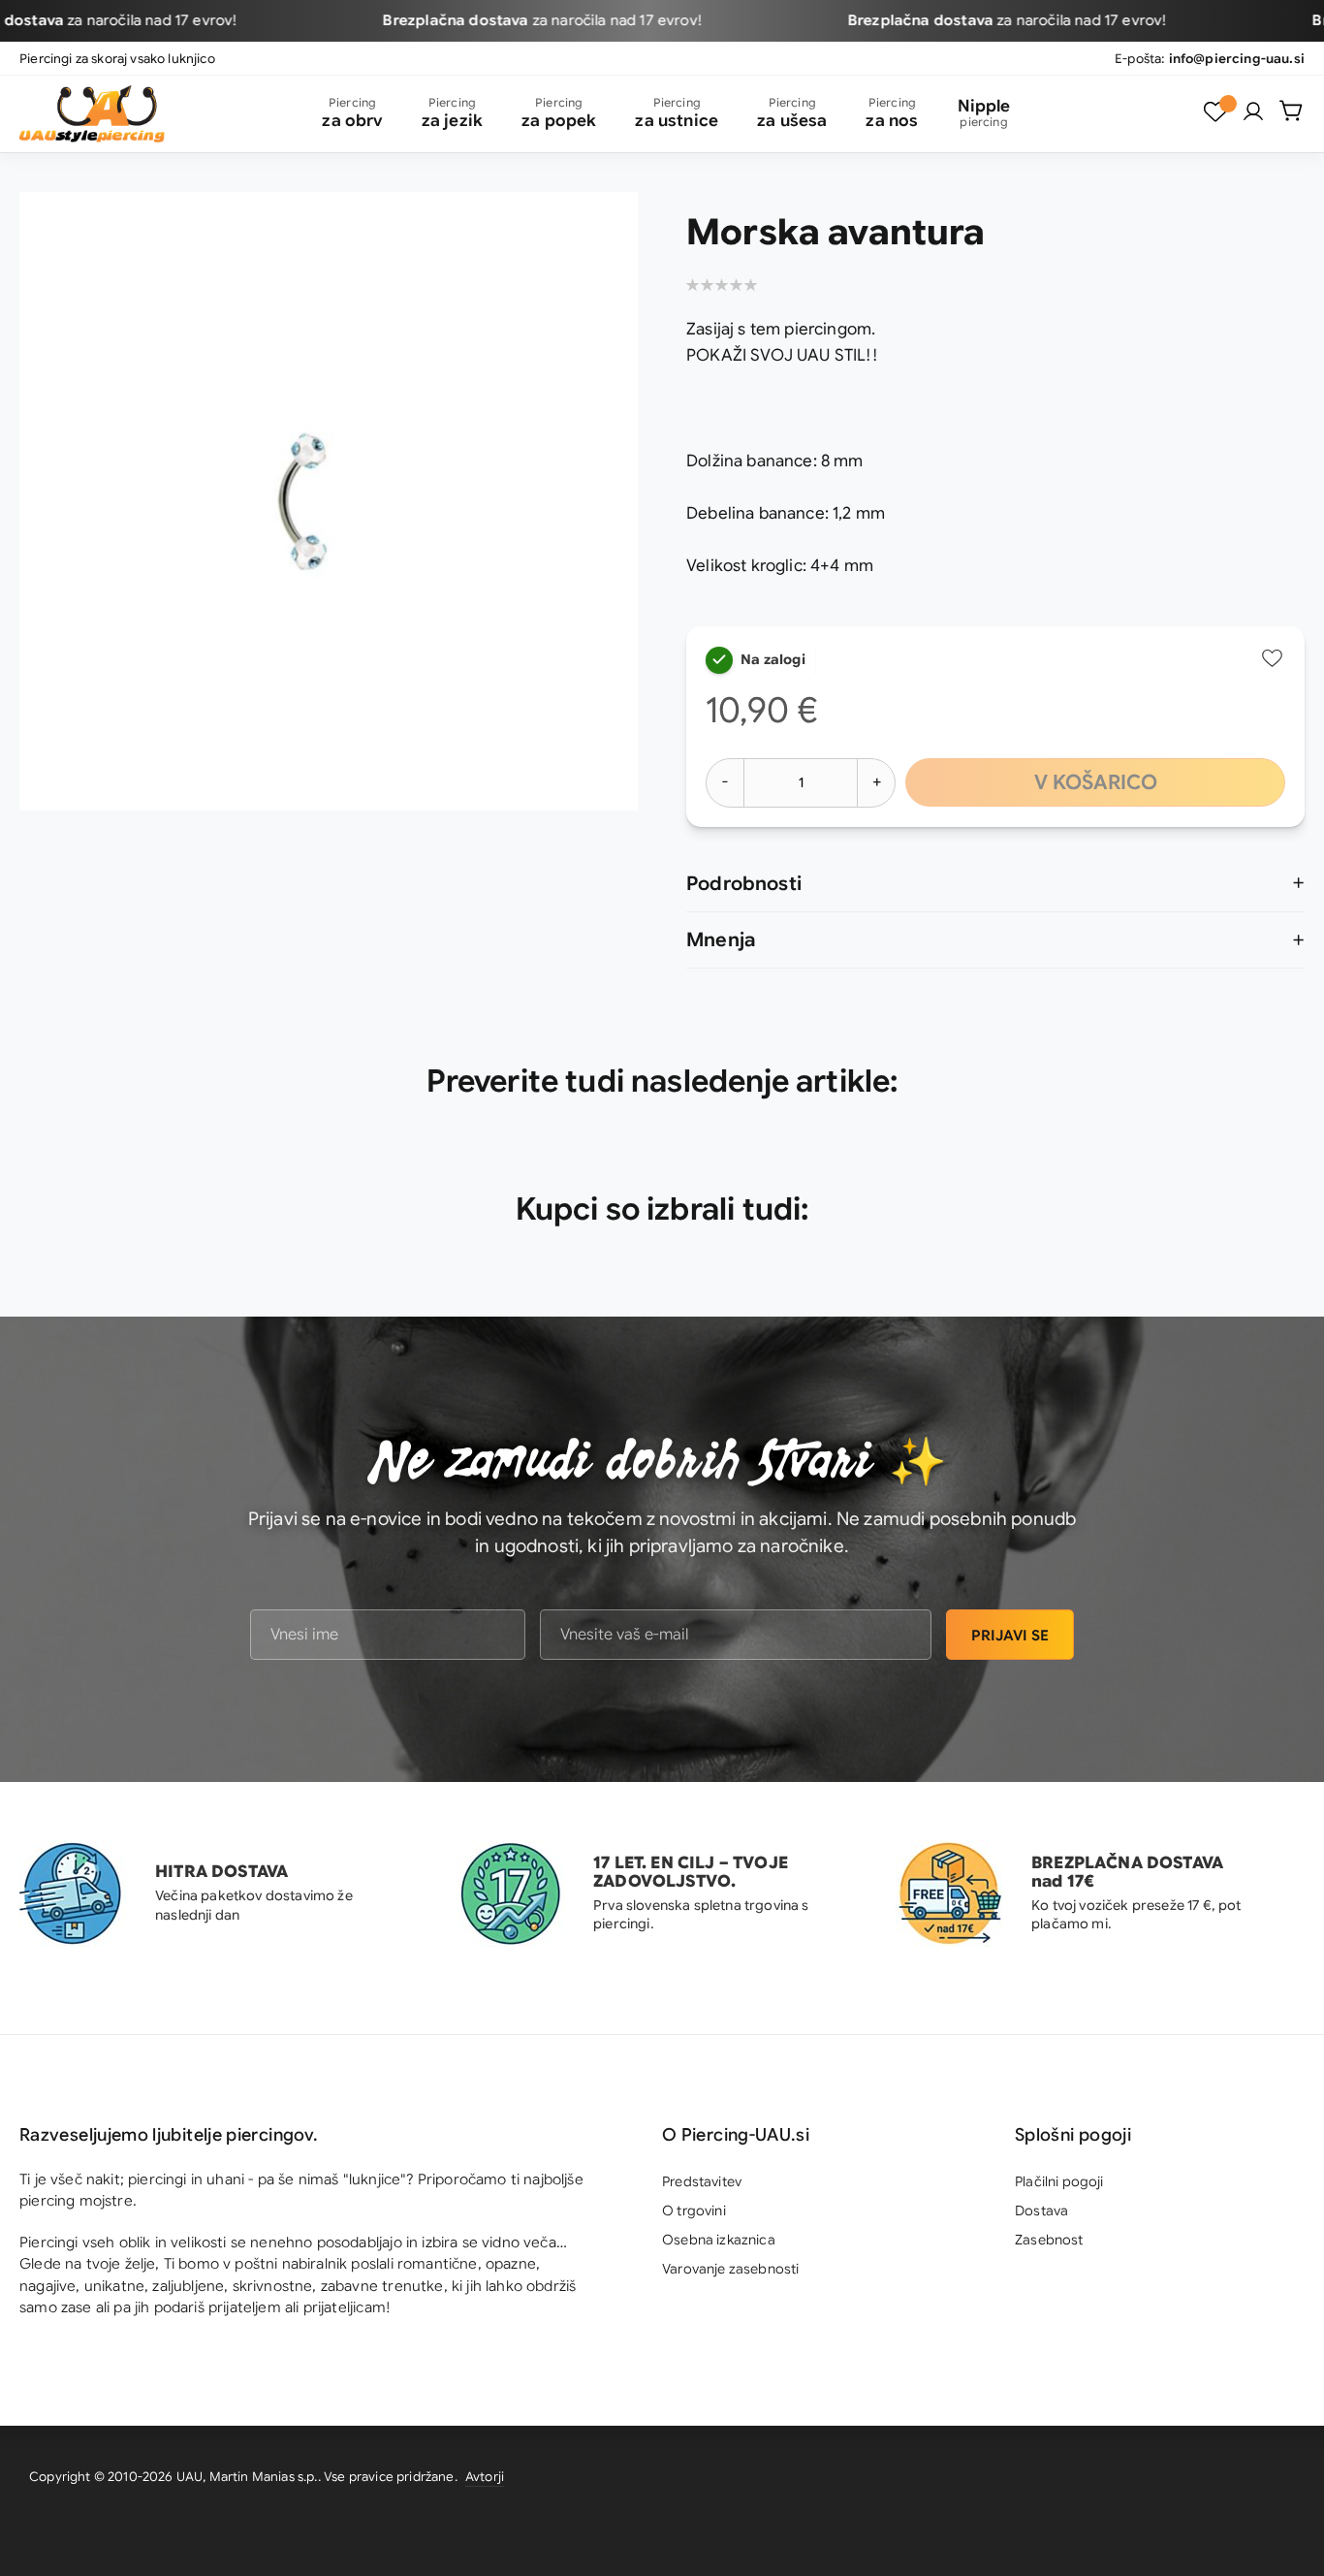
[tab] (995, 884)
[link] (1253, 111)
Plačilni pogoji (1059, 2181)
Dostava (1041, 2210)
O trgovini (694, 2210)
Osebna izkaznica (719, 2240)
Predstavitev (702, 2181)
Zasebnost (1049, 2240)
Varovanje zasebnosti (730, 2269)
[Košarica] (1292, 111)
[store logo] (92, 114)
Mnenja (721, 940)
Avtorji (485, 2477)
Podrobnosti (744, 884)
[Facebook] (1280, 2480)
